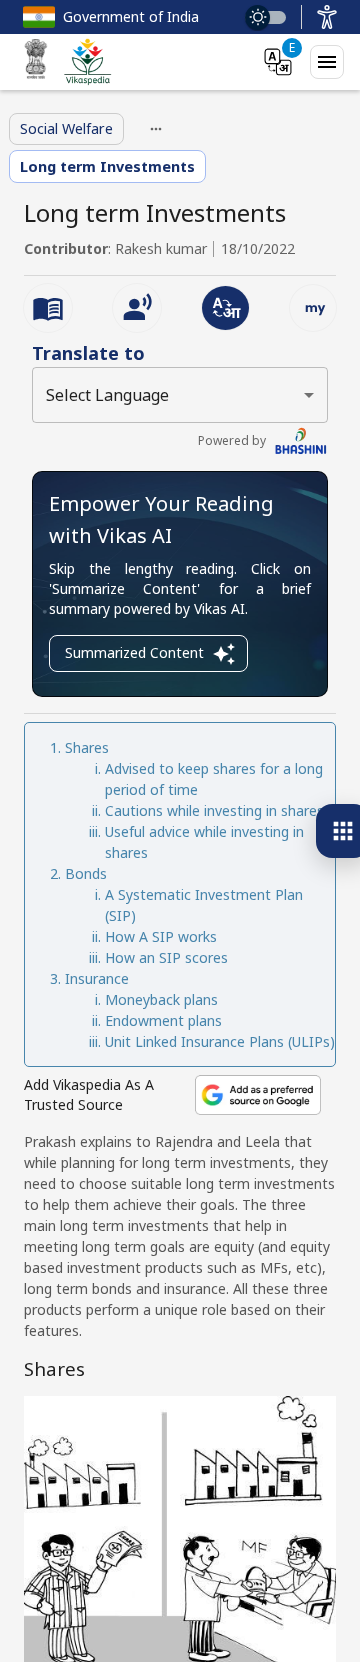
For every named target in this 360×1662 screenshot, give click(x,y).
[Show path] (156, 129)
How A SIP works (161, 936)
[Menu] (327, 62)
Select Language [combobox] (107, 395)
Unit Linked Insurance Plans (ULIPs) (220, 1041)
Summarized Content (134, 652)
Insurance (97, 978)
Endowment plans (163, 1020)
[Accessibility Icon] (327, 17)
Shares (87, 747)
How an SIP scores (166, 957)
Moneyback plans (161, 999)
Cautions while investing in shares (214, 810)
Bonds (86, 873)
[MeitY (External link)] (36, 62)
